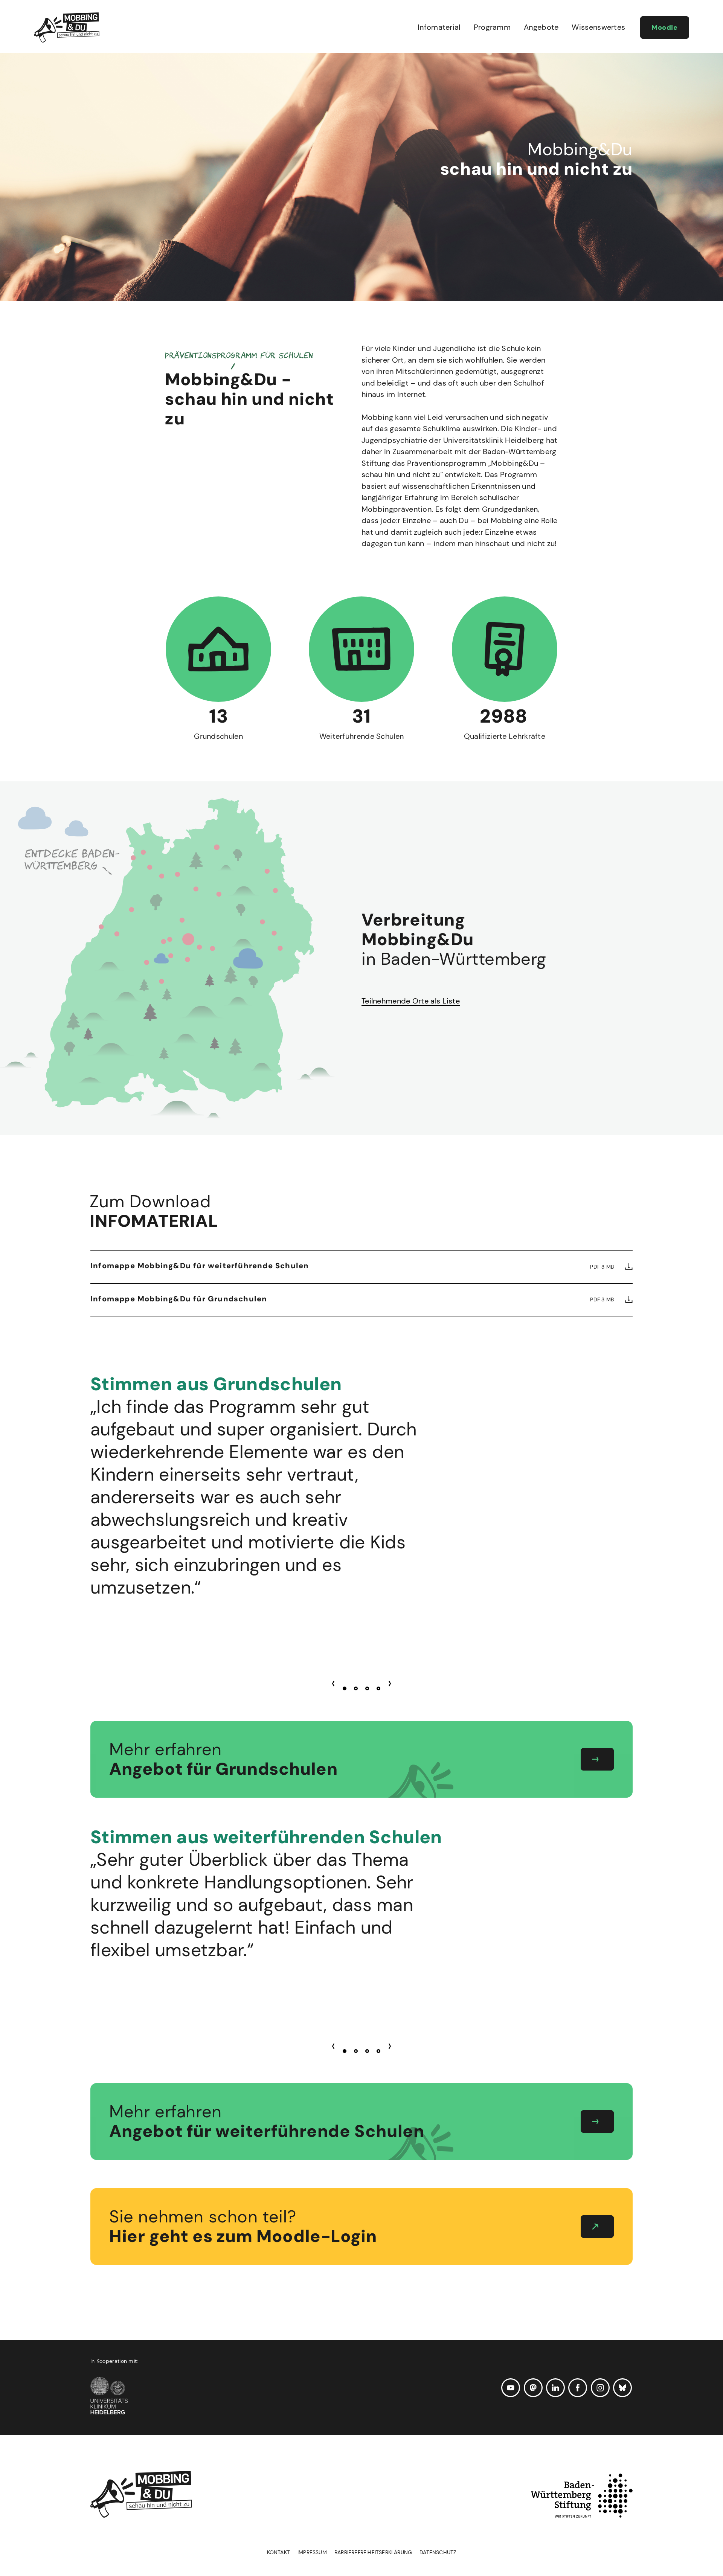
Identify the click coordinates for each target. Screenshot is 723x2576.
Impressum (312, 2552)
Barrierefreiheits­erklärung (373, 2552)
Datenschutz (438, 2552)
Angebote (541, 27)
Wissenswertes (598, 27)
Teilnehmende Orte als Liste (411, 1001)
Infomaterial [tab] (154, 1212)
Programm (492, 27)
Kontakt (278, 2552)
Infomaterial (439, 27)
